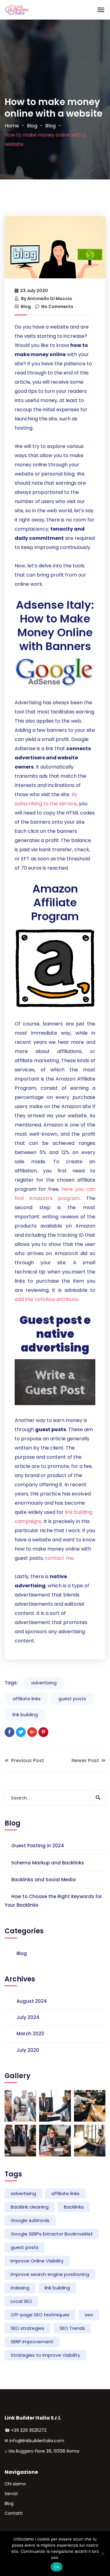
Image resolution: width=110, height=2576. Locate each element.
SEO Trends (72, 2328)
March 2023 (30, 2034)
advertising (44, 1683)
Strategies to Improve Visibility (45, 2355)
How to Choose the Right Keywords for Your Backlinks (53, 1901)
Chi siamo (15, 2484)
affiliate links (27, 1699)
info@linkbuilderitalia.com (37, 2441)
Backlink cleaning (30, 2207)
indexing (20, 2288)
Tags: (11, 1683)
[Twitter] (21, 1732)
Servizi (11, 2494)
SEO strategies (28, 2328)
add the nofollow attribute (46, 1299)
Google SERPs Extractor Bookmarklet (52, 2234)
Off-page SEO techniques (40, 2315)
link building (25, 1715)
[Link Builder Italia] (17, 10)
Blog (32, 126)
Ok (57, 2567)
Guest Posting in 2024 (38, 1846)
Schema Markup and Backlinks (48, 1863)
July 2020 (28, 2050)
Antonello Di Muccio (50, 299)
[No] (102, 2554)
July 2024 (28, 2017)
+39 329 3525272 (29, 2430)
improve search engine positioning (50, 2274)
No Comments (57, 306)
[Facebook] (9, 1732)
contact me (59, 1558)
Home (12, 126)
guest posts (72, 1699)
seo (89, 2315)
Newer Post (86, 1760)
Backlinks (74, 2207)
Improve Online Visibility (37, 2261)
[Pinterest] (43, 1732)
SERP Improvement (32, 2342)
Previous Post (27, 1760)
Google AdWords (30, 2220)
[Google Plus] (32, 1732)
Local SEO (21, 2301)
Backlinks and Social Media (44, 1880)
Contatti (14, 2513)
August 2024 (32, 2001)
